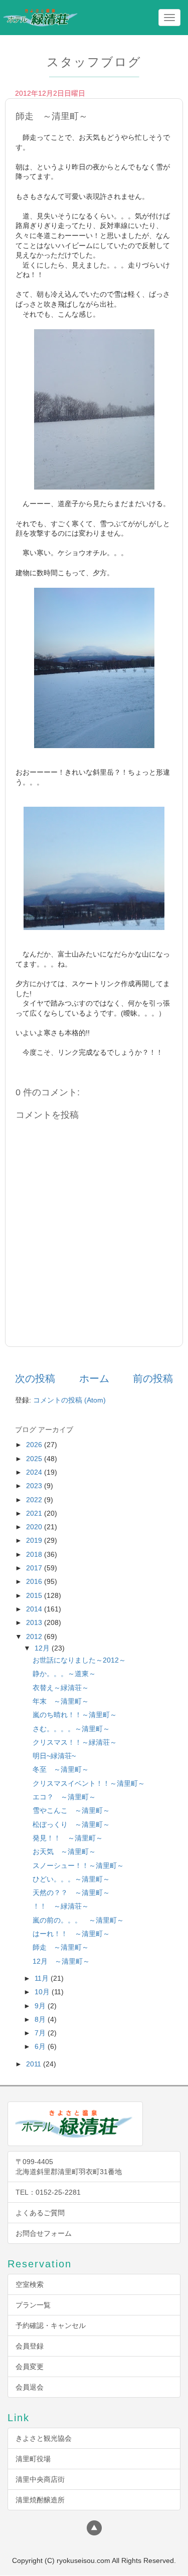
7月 (41, 2033)
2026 (35, 1445)
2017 (35, 1568)
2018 (35, 1554)
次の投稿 (35, 1378)
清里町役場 (33, 2459)
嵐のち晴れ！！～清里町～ (75, 1715)
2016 (35, 1581)
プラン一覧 (33, 2305)
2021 (35, 1513)
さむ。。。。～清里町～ (71, 1729)
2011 (35, 2064)
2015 (35, 1595)
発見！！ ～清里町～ (68, 1838)
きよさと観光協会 (44, 2438)
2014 (35, 1609)
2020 (35, 1527)
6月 (41, 2046)
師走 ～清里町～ (61, 1947)
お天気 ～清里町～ (64, 1851)
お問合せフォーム (44, 2233)
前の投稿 (153, 1378)
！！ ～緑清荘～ (61, 1906)
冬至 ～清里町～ (61, 1769)
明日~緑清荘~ (54, 1756)
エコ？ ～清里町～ (64, 1797)
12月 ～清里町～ (61, 1961)
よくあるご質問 (40, 2213)
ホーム (94, 1378)
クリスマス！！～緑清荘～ (75, 1742)
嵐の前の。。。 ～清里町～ (78, 1920)
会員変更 (30, 2367)
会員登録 (30, 2346)
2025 (35, 1459)
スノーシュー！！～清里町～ (78, 1865)
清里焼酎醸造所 (40, 2500)
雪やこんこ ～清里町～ (71, 1810)
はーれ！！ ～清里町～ (71, 1934)
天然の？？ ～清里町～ (71, 1893)
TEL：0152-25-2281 (48, 2192)
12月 (43, 1648)
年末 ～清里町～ (61, 1701)
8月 (41, 2019)
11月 (43, 1978)
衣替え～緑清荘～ (61, 1688)
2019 (35, 1540)
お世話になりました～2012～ (79, 1660)
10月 (43, 1992)
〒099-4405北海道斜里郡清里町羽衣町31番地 (69, 2167)
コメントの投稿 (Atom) (69, 1400)
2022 (35, 1500)
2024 (35, 1472)
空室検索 (30, 2284)
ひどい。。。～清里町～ (71, 1879)
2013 (35, 1622)
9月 (41, 2006)
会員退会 (30, 2387)
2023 (35, 1486)
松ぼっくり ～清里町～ (71, 1824)
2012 (35, 1636)
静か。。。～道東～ (64, 1674)
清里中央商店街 (40, 2479)
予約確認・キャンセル (51, 2325)
